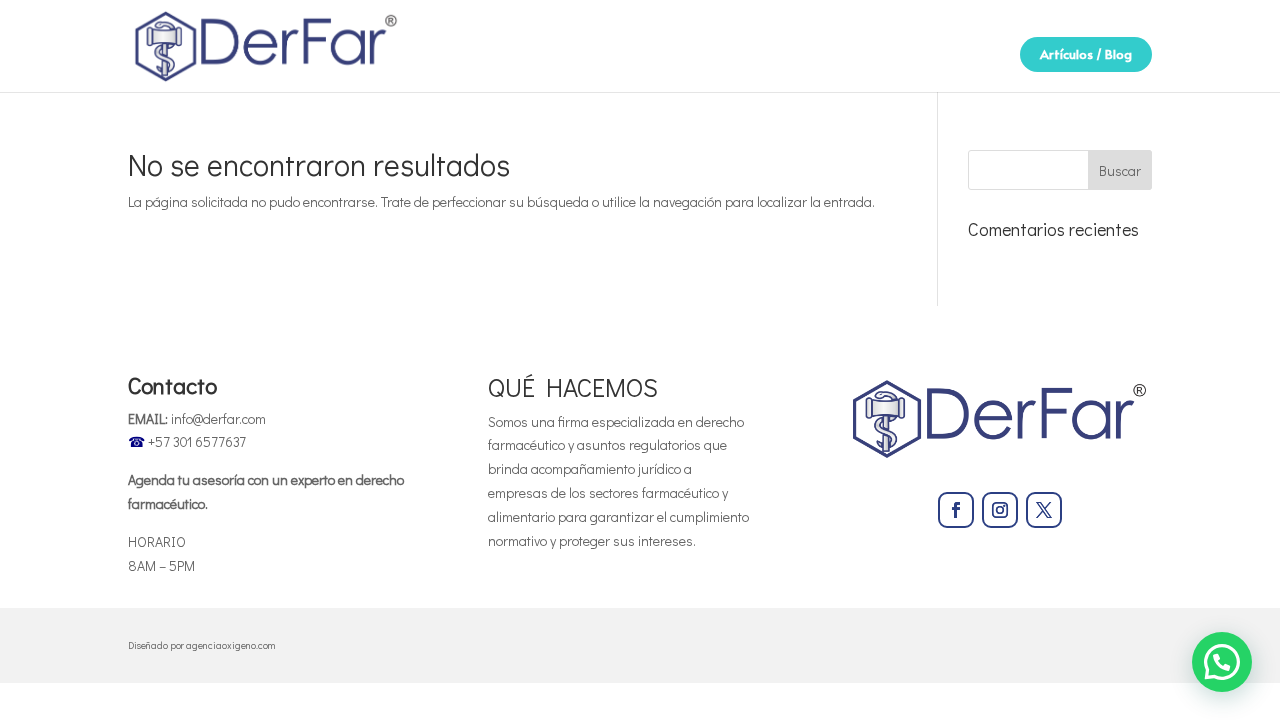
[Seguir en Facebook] (956, 510)
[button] (1222, 662)
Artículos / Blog (1086, 54)
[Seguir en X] (1044, 510)
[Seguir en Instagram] (1000, 510)
